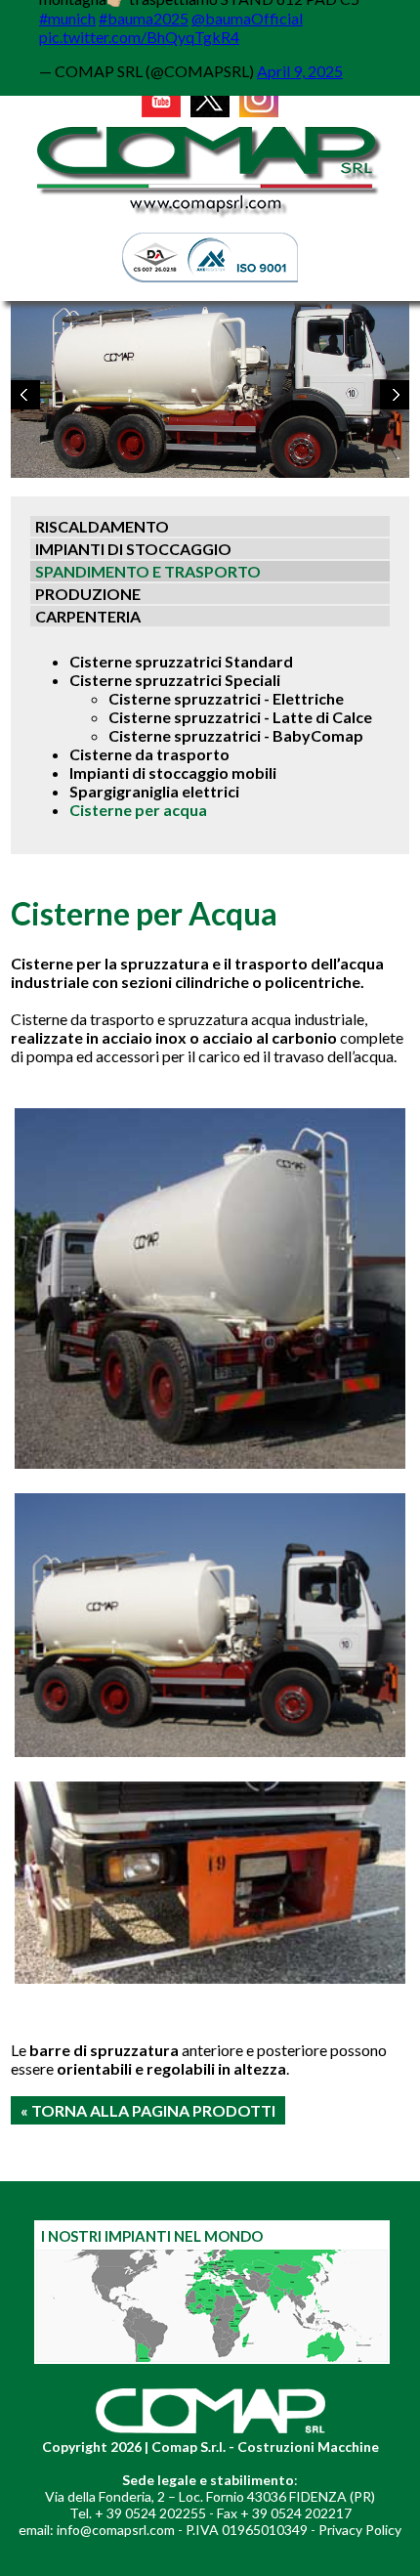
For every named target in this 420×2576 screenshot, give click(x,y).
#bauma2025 (144, 18)
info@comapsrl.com (116, 2530)
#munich (67, 18)
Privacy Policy (360, 2530)
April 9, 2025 (300, 71)
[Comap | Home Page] (210, 216)
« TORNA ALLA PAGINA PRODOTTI (148, 2110)
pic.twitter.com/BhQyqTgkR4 (139, 37)
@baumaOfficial (247, 18)
